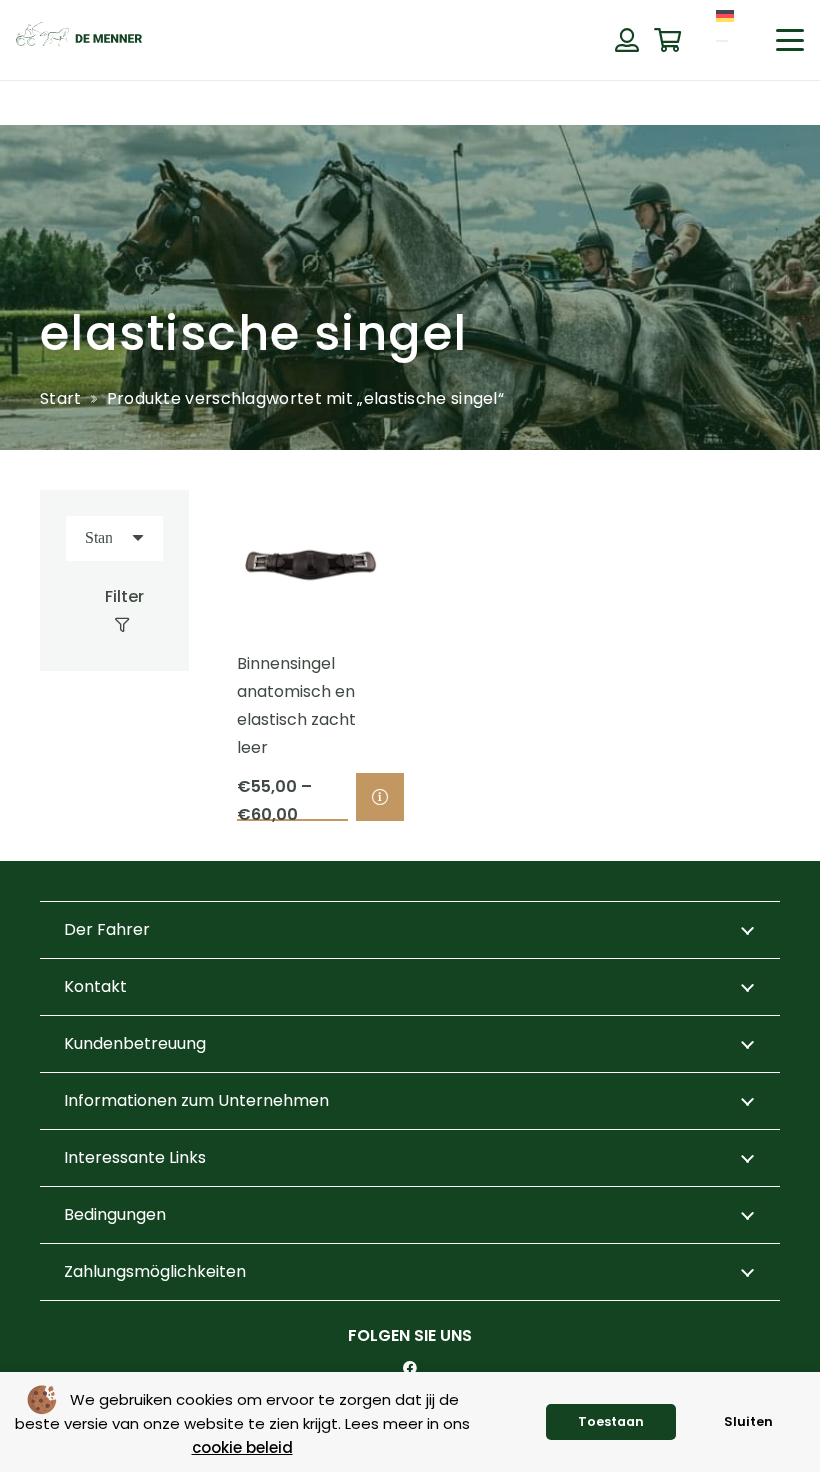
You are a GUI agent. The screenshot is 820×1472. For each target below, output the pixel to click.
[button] (790, 40)
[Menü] (722, 41)
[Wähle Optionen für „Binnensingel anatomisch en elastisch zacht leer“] (380, 797)
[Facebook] (410, 1368)
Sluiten (748, 1421)
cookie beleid (242, 1447)
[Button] (626, 40)
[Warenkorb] (667, 40)
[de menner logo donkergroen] (79, 40)
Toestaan (611, 1421)
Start (61, 398)
